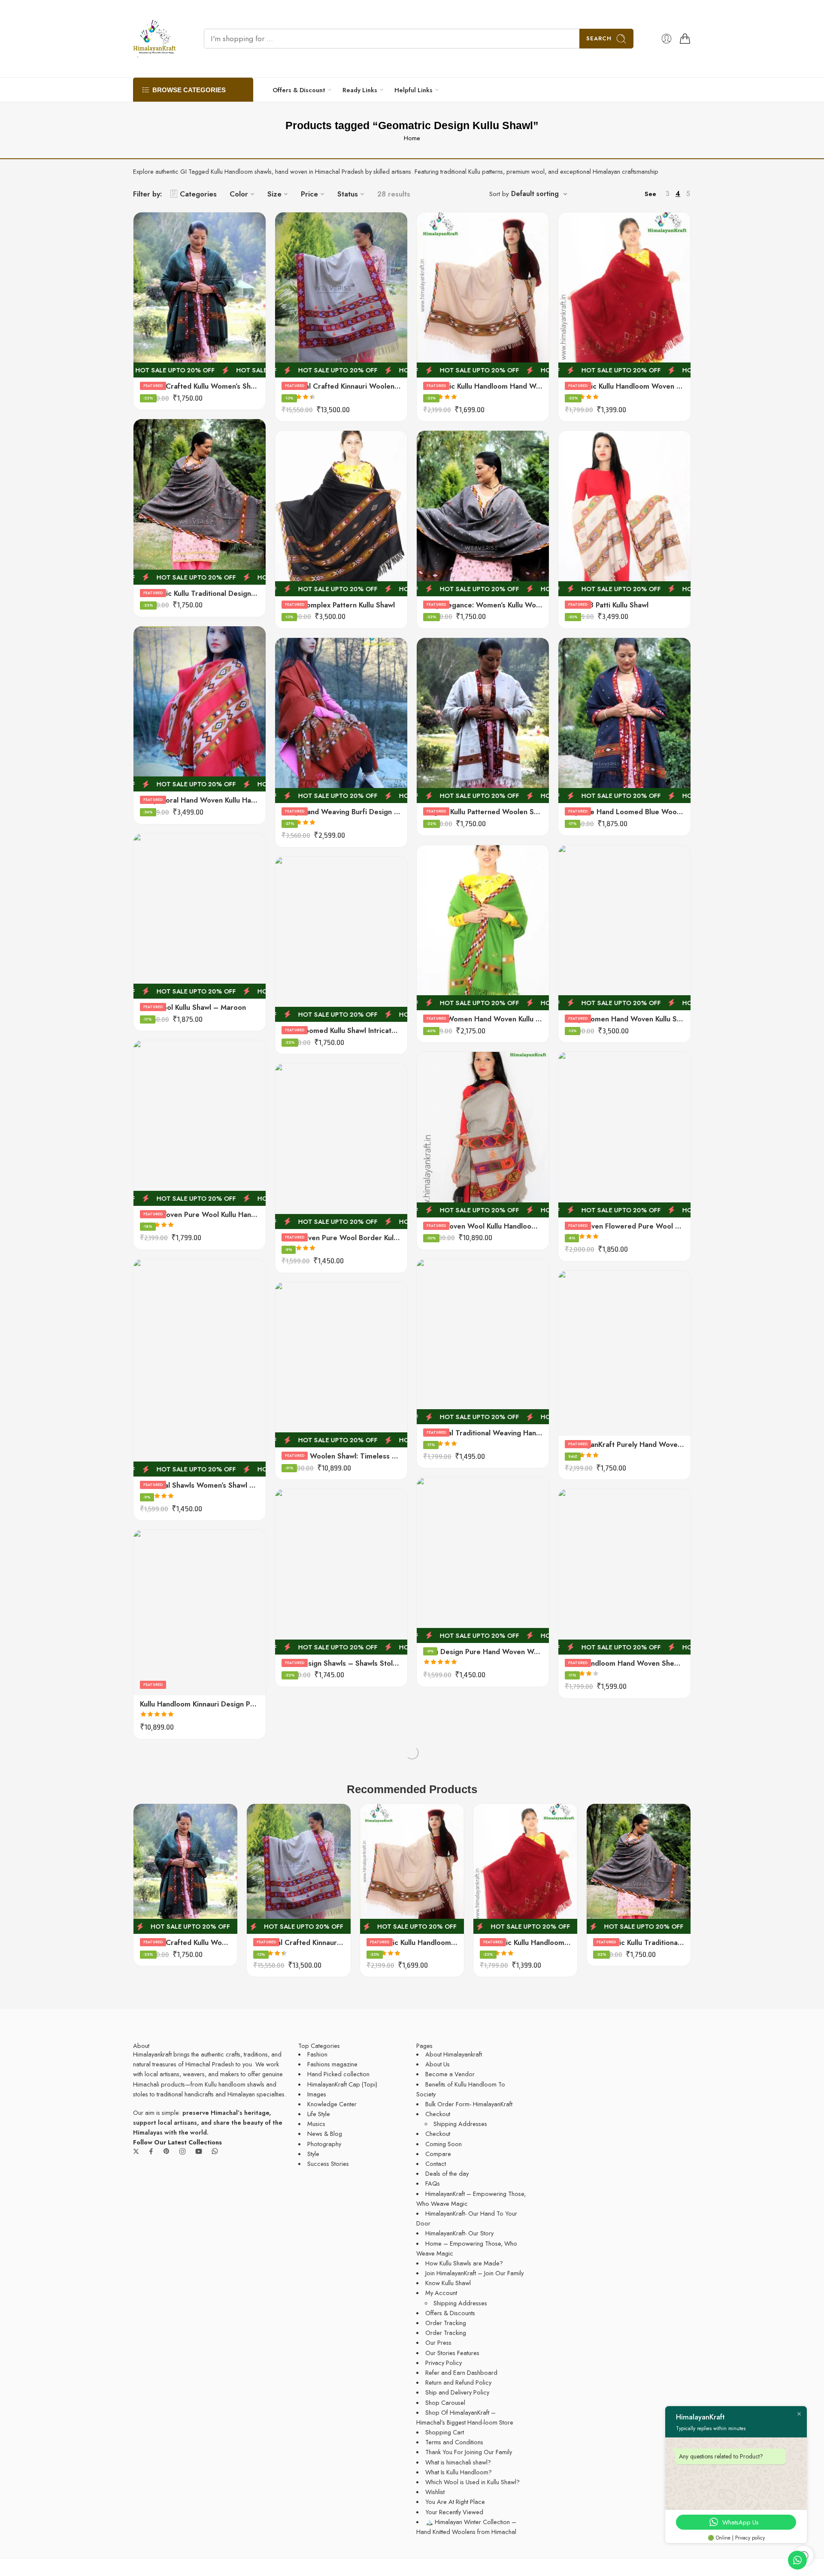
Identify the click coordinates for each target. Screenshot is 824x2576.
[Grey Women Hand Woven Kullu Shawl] (624, 928)
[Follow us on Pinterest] (167, 2151)
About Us (438, 2064)
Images (317, 2094)
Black (582, 1383)
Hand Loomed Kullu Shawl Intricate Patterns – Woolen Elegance (341, 1030)
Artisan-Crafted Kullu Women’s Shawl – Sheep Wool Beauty (200, 386)
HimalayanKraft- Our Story (459, 2233)
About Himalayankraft (454, 2054)
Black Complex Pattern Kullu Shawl (338, 605)
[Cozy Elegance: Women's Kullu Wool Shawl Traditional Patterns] (483, 513)
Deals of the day (447, 2173)
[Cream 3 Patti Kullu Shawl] (624, 513)
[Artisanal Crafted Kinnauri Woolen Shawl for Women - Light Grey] (341, 295)
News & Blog (325, 2134)
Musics (316, 2124)
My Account (441, 2293)
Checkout (438, 2114)
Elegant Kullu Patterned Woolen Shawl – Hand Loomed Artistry (483, 812)
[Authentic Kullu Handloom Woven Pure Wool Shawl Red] (624, 295)
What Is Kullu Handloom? (459, 2472)
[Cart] (685, 39)
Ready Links (360, 90)
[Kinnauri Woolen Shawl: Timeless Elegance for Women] (341, 1365)
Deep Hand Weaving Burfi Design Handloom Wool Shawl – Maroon (341, 812)
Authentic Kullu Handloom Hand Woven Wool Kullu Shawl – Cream (483, 386)
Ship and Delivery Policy (457, 2392)
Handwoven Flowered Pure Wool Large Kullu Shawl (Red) (624, 1226)
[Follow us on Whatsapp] (215, 2151)
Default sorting (535, 194)
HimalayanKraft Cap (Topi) (342, 2084)
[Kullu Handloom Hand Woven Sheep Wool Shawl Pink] (624, 1572)
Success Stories (328, 2164)
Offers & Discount (299, 90)
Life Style (319, 2114)
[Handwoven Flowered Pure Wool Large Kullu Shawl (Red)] (624, 1134)
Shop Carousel (445, 2402)
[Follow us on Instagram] (182, 2151)
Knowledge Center (332, 2104)
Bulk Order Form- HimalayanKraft (469, 2104)
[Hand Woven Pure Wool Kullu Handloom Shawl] (200, 1123)
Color (239, 194)
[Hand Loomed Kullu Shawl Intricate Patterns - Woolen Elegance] (341, 939)
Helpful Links (414, 90)
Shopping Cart (445, 2432)
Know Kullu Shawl (448, 2283)
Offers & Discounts (450, 2313)
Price (309, 194)
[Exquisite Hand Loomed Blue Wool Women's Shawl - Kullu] (624, 720)
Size (274, 194)
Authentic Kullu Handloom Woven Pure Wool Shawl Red (624, 386)
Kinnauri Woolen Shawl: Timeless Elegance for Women (341, 1456)
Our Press (438, 2342)
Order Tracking (446, 2323)
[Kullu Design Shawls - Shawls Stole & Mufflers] (341, 1572)
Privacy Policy (444, 2363)
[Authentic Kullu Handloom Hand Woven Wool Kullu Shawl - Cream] (483, 295)
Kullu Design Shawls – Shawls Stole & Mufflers (341, 1663)
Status (348, 194)
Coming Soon (444, 2144)
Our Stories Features (452, 2353)
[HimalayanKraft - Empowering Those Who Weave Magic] (154, 39)
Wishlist (435, 2492)
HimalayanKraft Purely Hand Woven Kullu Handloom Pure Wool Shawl (624, 1444)
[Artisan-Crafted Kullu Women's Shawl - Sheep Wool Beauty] (200, 295)
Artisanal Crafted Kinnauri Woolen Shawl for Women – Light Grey (341, 386)
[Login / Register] (666, 39)
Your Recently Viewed (454, 2512)
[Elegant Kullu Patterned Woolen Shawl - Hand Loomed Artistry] (483, 720)
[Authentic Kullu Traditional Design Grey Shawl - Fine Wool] (200, 502)
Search (599, 38)
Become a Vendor (450, 2074)
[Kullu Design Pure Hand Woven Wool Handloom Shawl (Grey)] (483, 1560)
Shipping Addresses (460, 2124)
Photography (324, 2144)
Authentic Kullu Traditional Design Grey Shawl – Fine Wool (200, 593)
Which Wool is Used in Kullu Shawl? (473, 2482)
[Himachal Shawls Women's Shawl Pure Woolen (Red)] (200, 1368)
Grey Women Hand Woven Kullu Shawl (624, 1019)
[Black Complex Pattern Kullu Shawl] (341, 513)
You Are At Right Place (455, 2502)
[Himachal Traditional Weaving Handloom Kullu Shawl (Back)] (483, 1342)
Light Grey (582, 1421)
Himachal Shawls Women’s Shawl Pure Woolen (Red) (200, 1485)
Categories (198, 194)
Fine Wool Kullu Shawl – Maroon (193, 1007)
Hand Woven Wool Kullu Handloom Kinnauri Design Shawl (483, 1226)
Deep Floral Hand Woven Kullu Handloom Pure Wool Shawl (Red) (200, 800)
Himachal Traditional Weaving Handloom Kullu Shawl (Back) (483, 1433)
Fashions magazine (332, 2064)
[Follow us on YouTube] (199, 2151)
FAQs (433, 2183)
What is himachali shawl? (458, 2462)
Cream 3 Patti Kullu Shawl (607, 605)
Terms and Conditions (454, 2442)
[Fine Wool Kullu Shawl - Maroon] (200, 916)
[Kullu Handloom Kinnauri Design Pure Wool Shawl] (200, 1612)
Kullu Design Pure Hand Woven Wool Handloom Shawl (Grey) (483, 1652)
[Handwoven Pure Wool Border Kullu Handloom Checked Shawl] (341, 1146)
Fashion (317, 2054)
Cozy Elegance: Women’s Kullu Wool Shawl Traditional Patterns (483, 605)
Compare (438, 2154)
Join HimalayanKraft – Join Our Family (474, 2273)
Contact (436, 2164)
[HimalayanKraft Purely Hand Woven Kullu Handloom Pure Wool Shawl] (624, 1353)
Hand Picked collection (338, 2074)
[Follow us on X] (136, 2151)
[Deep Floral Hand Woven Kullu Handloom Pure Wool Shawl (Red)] (200, 709)
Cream (582, 1395)
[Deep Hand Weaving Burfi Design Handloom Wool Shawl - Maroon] (341, 720)
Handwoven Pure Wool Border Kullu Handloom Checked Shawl (341, 1238)
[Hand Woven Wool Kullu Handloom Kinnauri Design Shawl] (483, 1134)
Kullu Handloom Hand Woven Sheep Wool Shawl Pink (624, 1663)
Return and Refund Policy (458, 2382)
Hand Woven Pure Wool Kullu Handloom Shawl (200, 1214)
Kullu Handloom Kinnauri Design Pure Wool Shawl (200, 1704)
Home (412, 138)
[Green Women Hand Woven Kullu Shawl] (483, 928)
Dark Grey (582, 1408)
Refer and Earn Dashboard (461, 2372)
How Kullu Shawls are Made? (464, 2263)
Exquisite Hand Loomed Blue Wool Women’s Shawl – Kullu (624, 812)
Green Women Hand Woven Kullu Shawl (483, 1019)
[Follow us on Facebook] (151, 2151)
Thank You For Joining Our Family (469, 2452)
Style (313, 2154)
